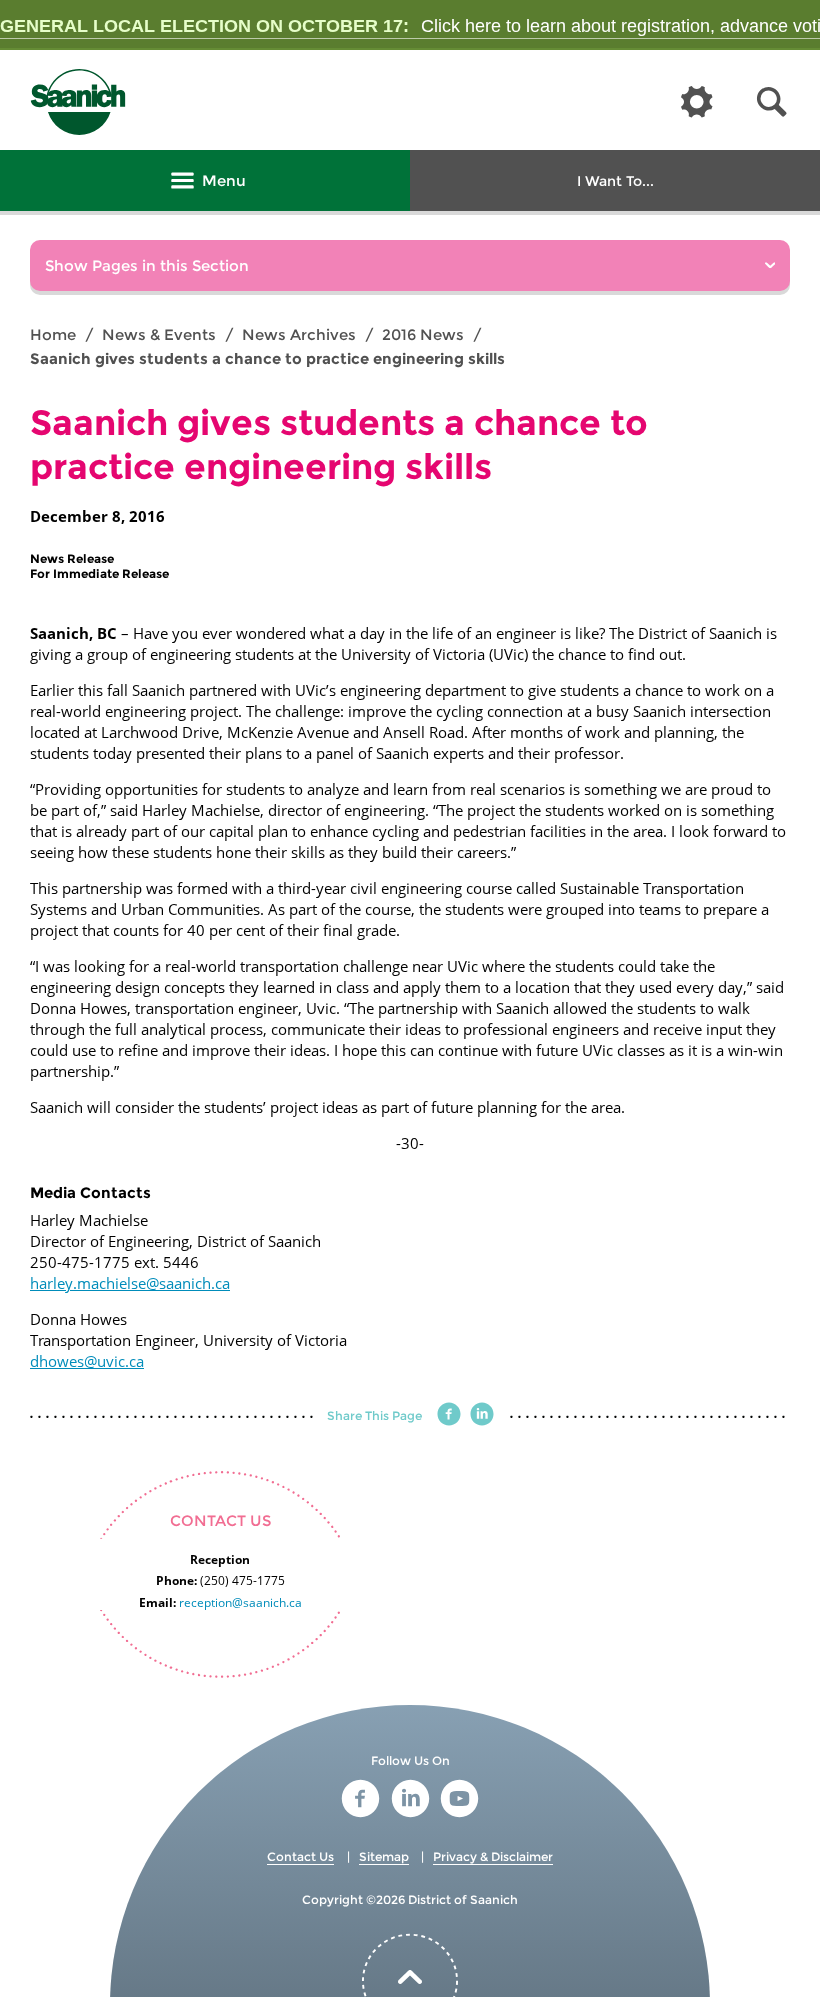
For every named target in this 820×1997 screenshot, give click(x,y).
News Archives (299, 334)
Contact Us (300, 1856)
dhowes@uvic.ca (87, 1361)
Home (53, 334)
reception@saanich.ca (240, 1602)
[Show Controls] (697, 103)
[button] (772, 102)
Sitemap (384, 1856)
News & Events (159, 334)
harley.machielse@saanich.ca (130, 1283)
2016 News (423, 334)
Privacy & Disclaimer (493, 1856)
